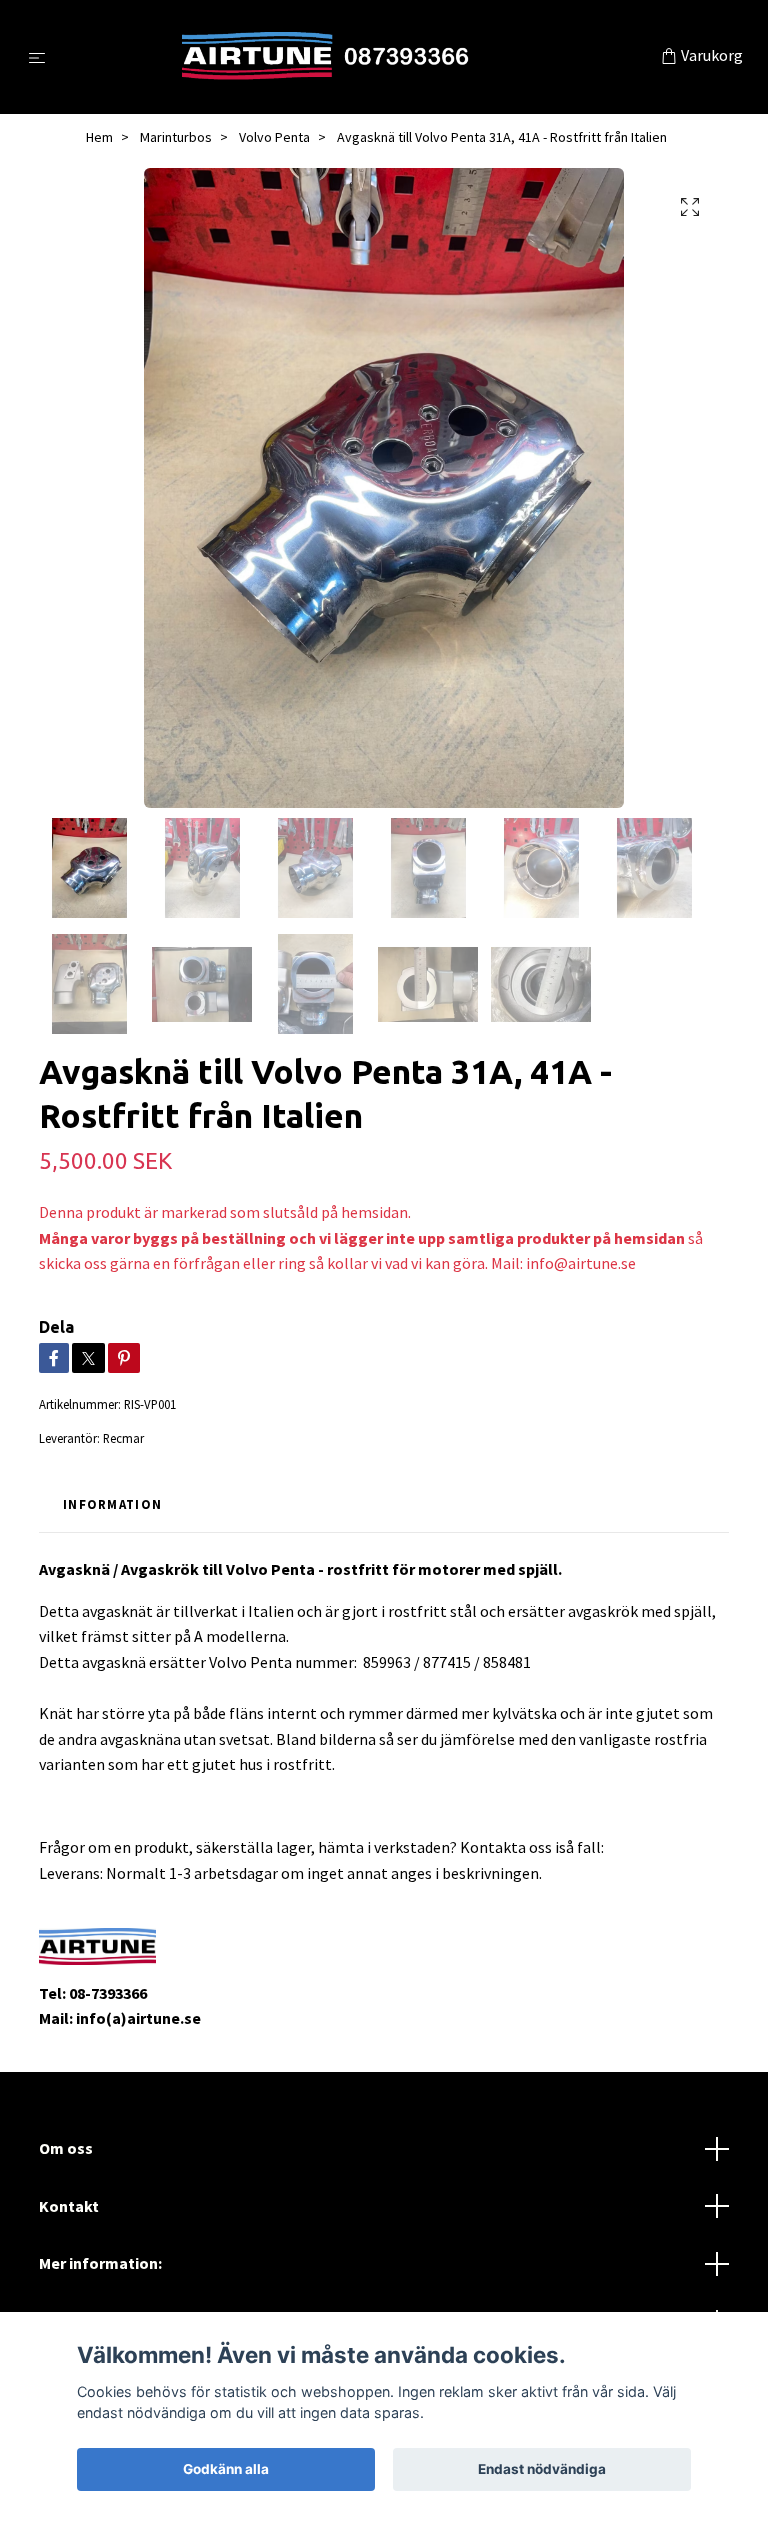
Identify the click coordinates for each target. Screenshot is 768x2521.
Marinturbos (176, 137)
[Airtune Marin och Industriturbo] (357, 57)
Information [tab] (112, 1504)
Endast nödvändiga (542, 2469)
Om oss (66, 2148)
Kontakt (69, 2206)
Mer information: (100, 2263)
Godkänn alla (226, 2469)
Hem (99, 137)
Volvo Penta (274, 137)
